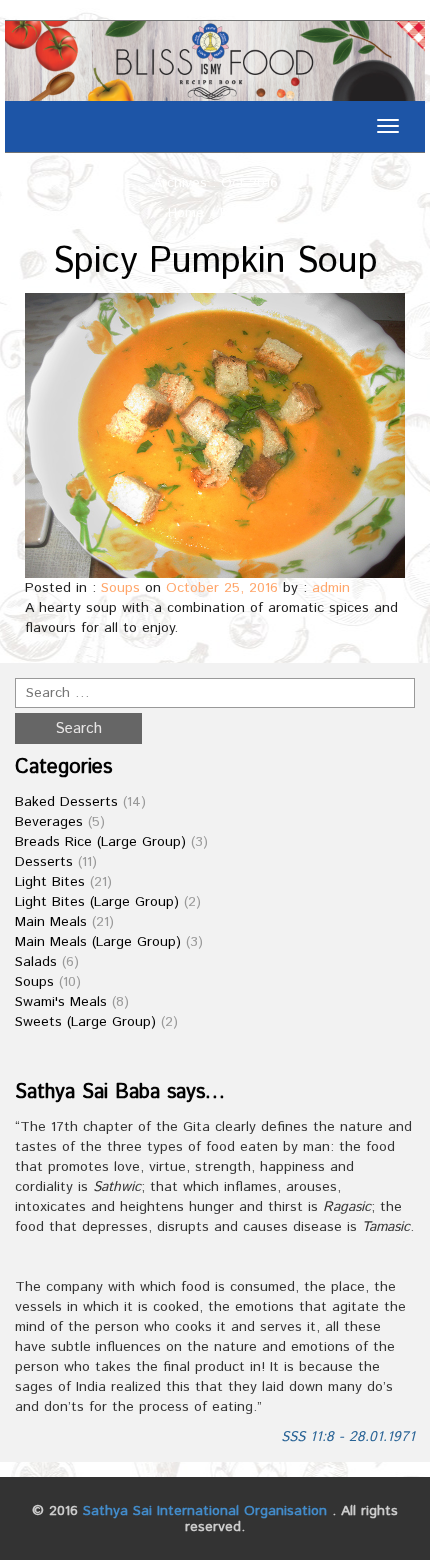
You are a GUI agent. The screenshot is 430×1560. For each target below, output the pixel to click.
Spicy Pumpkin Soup (215, 262)
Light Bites (50, 882)
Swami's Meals (61, 1002)
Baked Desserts (66, 802)
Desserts (44, 862)
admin (331, 588)
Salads (36, 962)
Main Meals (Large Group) (98, 942)
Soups (120, 588)
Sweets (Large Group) (85, 1022)
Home (186, 213)
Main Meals (51, 922)
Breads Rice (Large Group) (100, 842)
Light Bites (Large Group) (97, 902)
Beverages (49, 822)
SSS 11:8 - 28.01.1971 (348, 1437)
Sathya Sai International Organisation (205, 1511)
